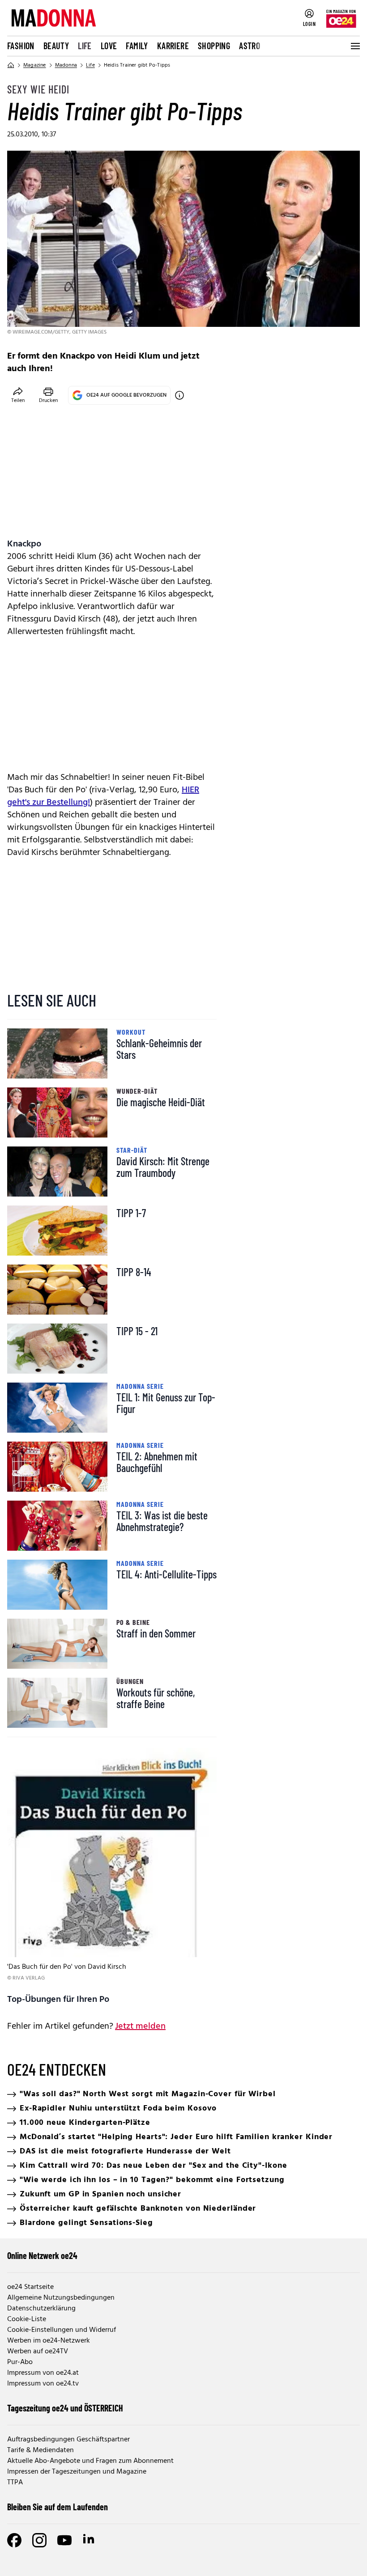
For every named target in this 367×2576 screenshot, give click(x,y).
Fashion (21, 46)
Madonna (66, 65)
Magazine (35, 65)
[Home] (11, 65)
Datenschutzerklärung (41, 2309)
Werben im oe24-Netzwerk (49, 2341)
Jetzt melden (140, 2026)
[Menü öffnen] (354, 46)
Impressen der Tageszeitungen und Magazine (77, 2472)
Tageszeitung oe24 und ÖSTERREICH (65, 2408)
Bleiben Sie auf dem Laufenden (58, 2507)
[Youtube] (64, 2540)
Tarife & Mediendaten (41, 2450)
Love (109, 46)
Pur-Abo (20, 2362)
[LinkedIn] (90, 2540)
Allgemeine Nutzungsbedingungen (61, 2298)
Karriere (173, 46)
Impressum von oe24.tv (43, 2384)
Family (137, 46)
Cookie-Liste (27, 2319)
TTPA (15, 2483)
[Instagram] (39, 2540)
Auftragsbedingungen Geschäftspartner (68, 2440)
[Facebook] (14, 2540)
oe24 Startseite (30, 2287)
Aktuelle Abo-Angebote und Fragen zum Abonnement (90, 2461)
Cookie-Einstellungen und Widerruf (62, 2330)
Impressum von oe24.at (43, 2373)
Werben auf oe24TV (38, 2352)
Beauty (56, 46)
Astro (250, 46)
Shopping (214, 46)
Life (85, 46)
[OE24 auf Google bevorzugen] (179, 395)
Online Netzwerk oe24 (42, 2255)
